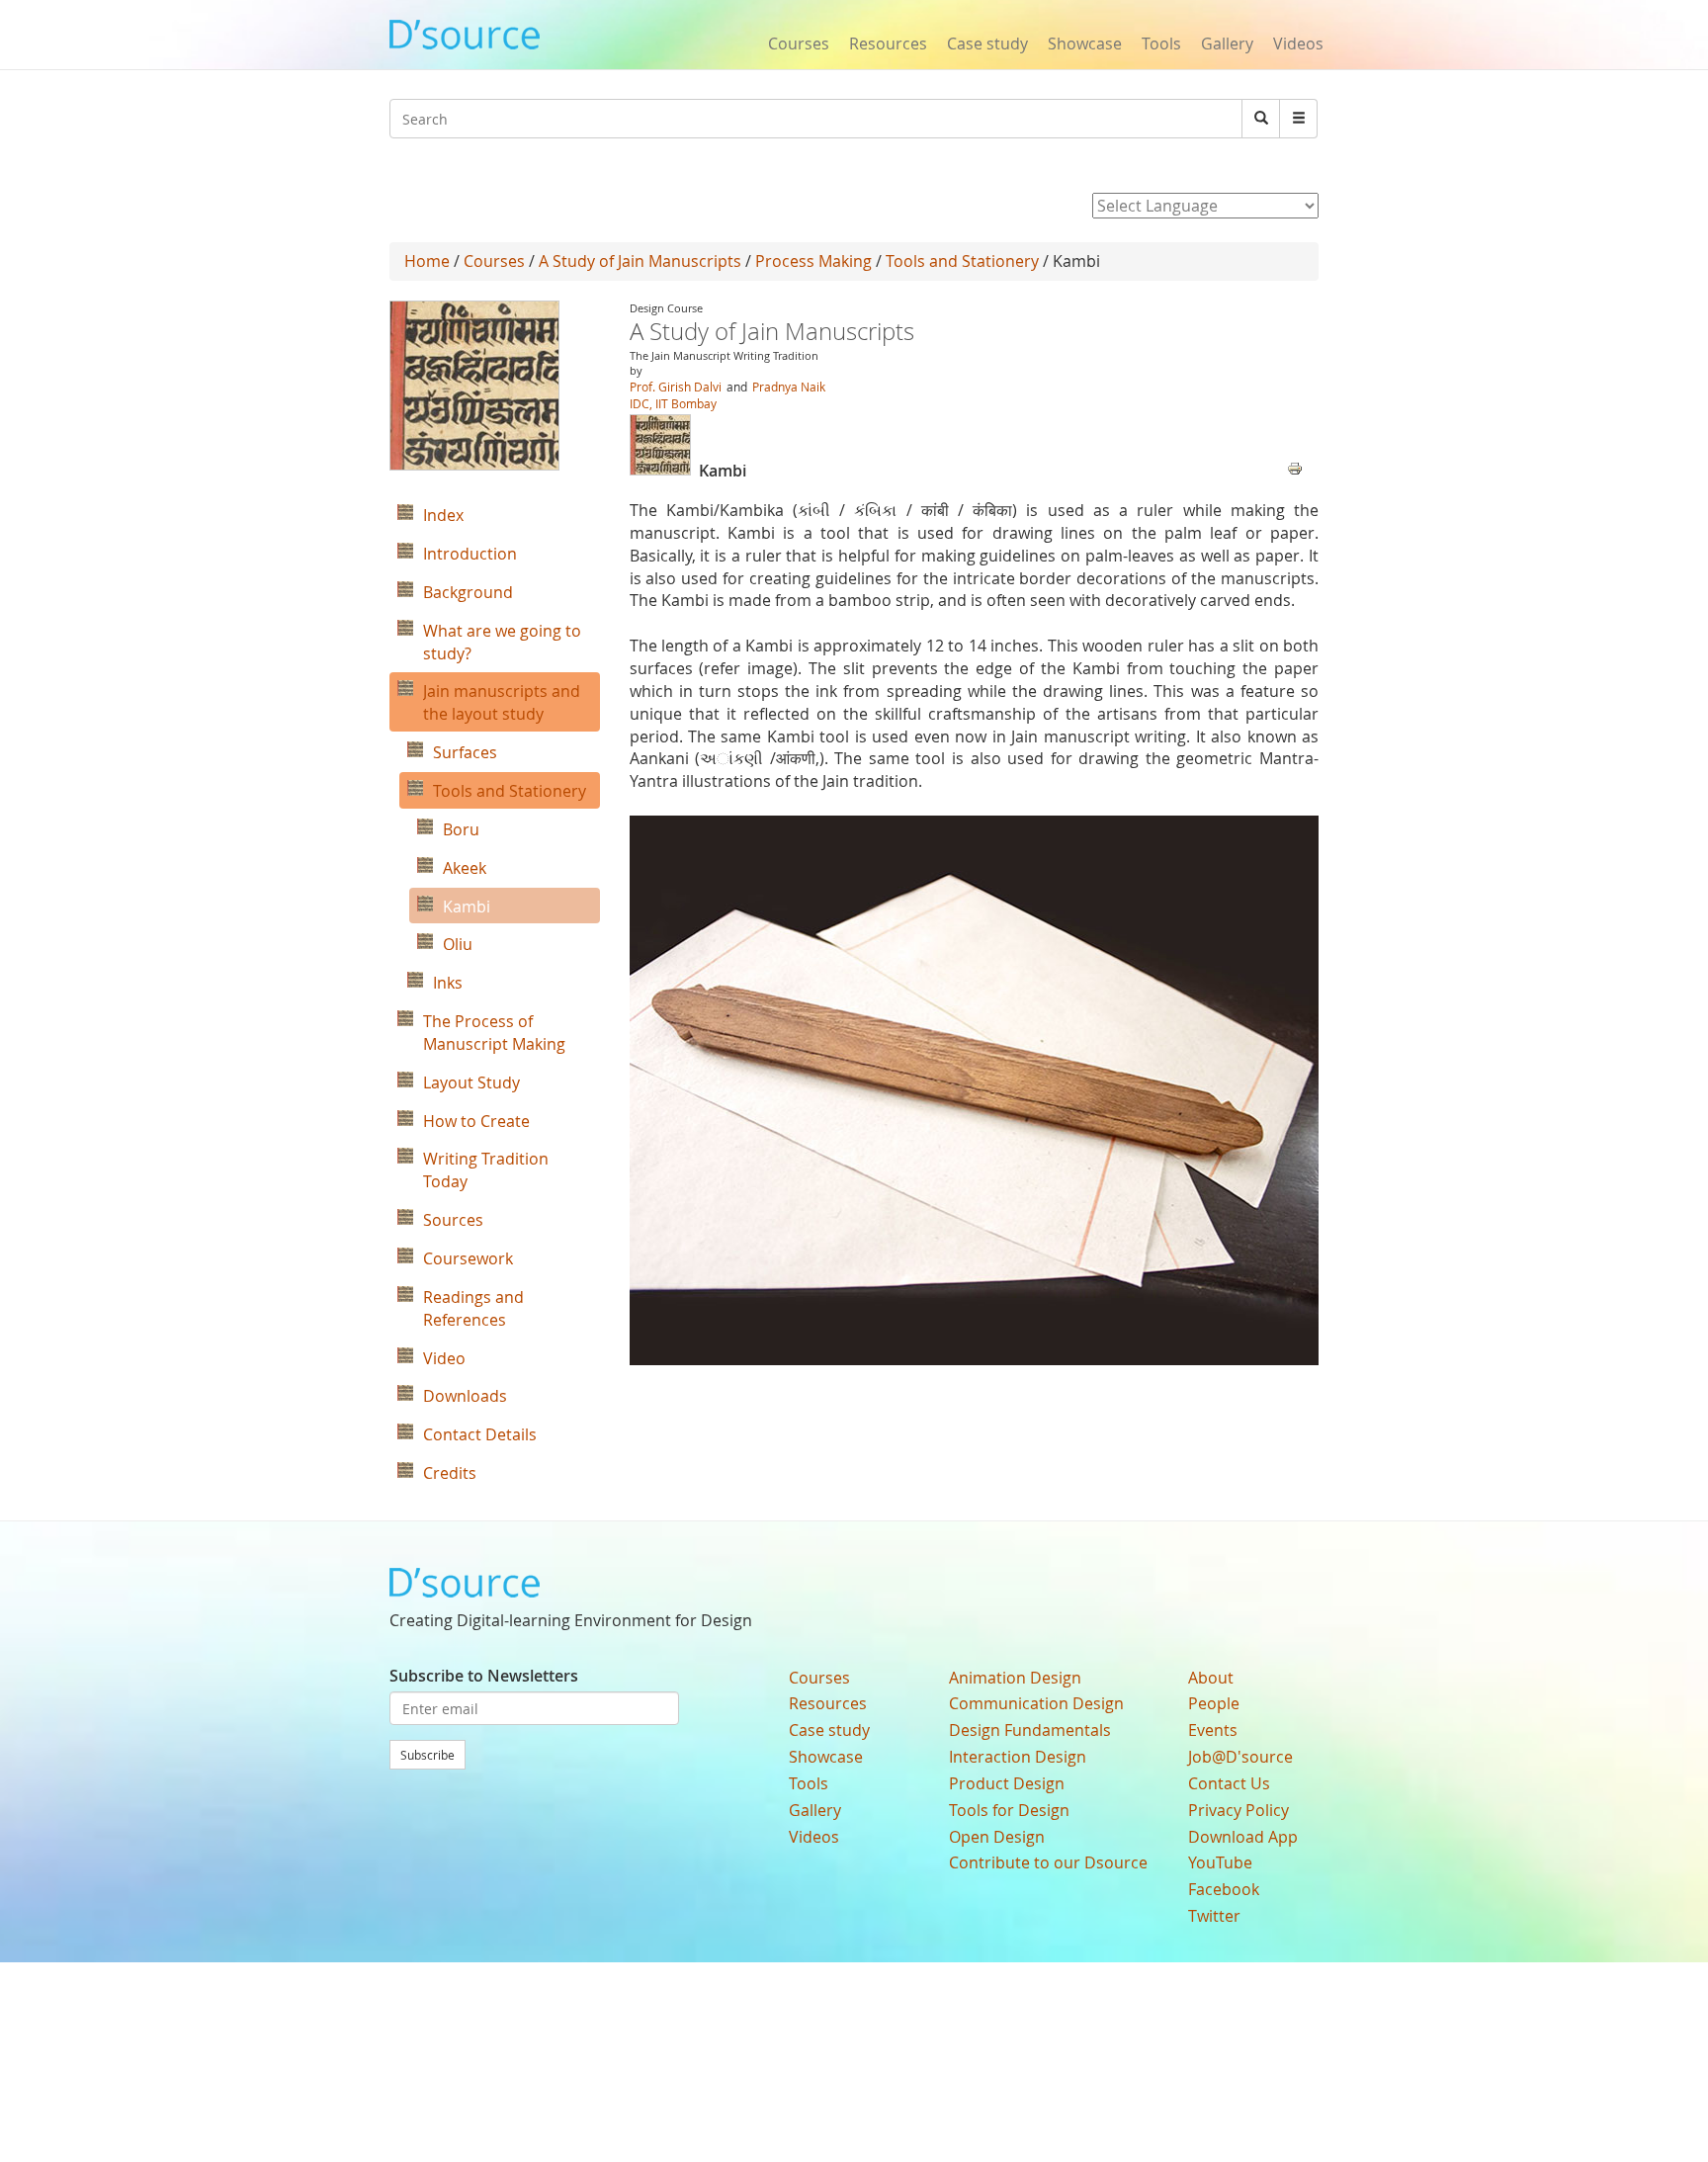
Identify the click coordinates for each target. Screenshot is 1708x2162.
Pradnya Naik (789, 387)
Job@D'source (1240, 1757)
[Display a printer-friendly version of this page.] (1295, 467)
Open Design (997, 1837)
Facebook (1224, 1889)
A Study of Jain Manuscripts (640, 261)
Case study (987, 43)
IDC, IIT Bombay (673, 403)
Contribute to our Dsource (1048, 1862)
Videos (1298, 43)
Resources (888, 43)
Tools (1161, 43)
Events (1213, 1730)
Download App (1243, 1837)
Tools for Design (1009, 1810)
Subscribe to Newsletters (484, 1676)
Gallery (1227, 43)
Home (427, 261)
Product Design (1007, 1783)
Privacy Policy (1238, 1810)
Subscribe (427, 1755)
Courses (799, 43)
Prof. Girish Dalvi (676, 387)
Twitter (1214, 1916)
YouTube (1220, 1862)
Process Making (813, 261)
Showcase (1085, 43)
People (1214, 1703)
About (1211, 1678)
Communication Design (1036, 1703)
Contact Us (1229, 1783)
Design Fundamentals (1030, 1730)
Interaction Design (1018, 1757)
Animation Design (1015, 1678)
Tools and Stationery (962, 261)
